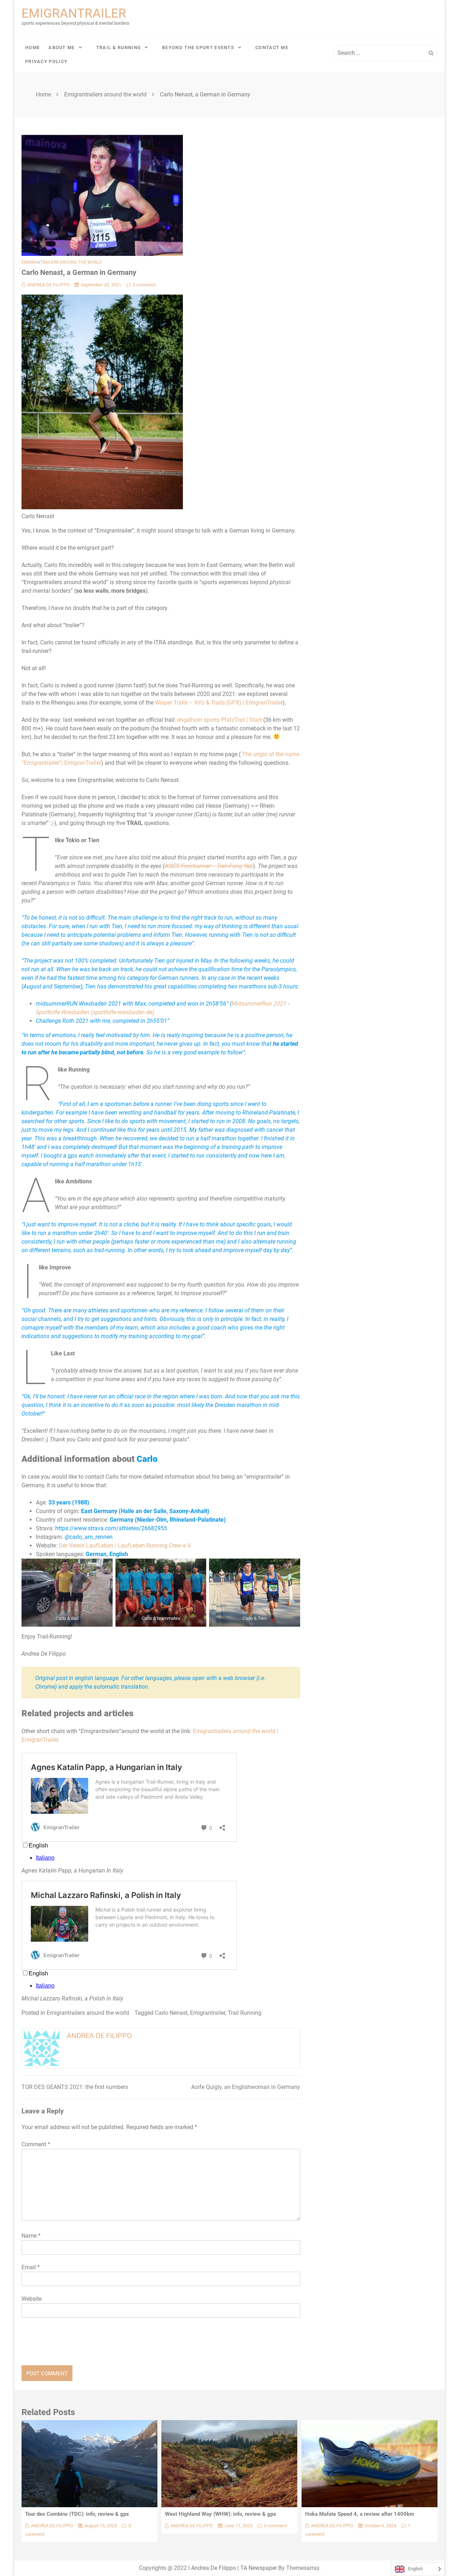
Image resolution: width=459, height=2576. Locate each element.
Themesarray (303, 2568)
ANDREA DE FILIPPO (48, 285)
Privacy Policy (46, 61)
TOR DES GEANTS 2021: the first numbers (75, 2087)
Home (32, 47)
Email (31, 2267)
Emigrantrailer (208, 2013)
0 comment (144, 285)
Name (31, 2236)
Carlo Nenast (171, 2013)
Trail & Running (119, 47)
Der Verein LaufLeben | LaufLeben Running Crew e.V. (125, 1545)
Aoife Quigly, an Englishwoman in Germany (246, 2087)
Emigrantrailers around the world (62, 262)
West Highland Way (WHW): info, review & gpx (221, 2514)
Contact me (272, 47)
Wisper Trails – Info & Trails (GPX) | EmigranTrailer (219, 703)
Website (32, 2299)
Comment (36, 2144)
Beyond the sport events (198, 47)
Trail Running (245, 2013)
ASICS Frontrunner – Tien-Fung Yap (209, 866)
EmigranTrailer (74, 13)
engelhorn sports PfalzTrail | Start (219, 720)
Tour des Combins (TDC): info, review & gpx (77, 2514)
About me (61, 47)
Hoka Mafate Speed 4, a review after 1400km (360, 2514)
